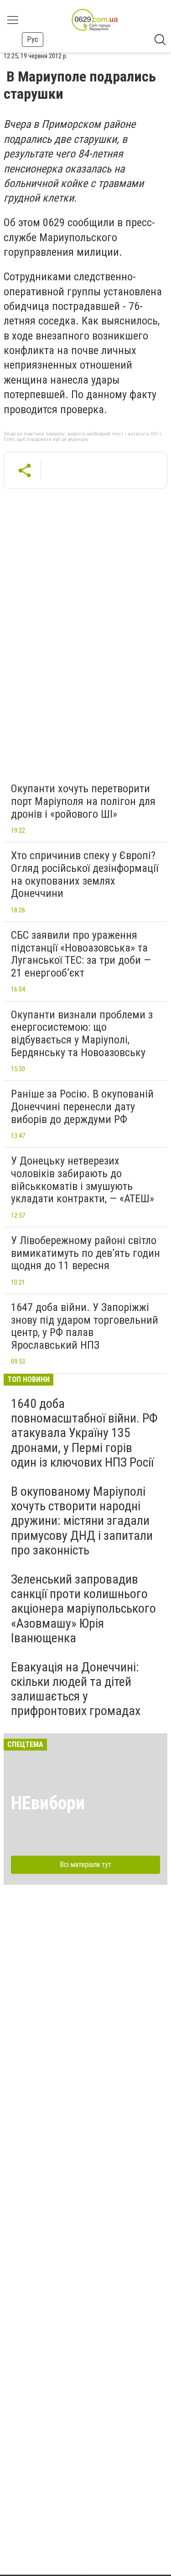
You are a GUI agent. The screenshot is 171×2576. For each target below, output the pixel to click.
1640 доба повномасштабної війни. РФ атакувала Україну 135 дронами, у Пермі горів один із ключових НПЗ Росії (84, 1433)
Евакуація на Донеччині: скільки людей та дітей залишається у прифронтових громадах (76, 1689)
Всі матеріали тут (85, 1865)
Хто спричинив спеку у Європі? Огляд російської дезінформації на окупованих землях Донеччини (85, 874)
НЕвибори (48, 1803)
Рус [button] (33, 39)
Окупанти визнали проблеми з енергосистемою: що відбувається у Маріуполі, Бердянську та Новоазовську (82, 1034)
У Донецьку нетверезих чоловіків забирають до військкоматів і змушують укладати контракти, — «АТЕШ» (83, 1180)
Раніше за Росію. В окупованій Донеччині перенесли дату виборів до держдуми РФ (82, 1106)
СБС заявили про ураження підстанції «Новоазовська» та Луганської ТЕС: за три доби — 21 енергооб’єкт (81, 954)
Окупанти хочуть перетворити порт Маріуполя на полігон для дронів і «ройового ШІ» (83, 801)
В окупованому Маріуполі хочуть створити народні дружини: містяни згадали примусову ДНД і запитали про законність (82, 1521)
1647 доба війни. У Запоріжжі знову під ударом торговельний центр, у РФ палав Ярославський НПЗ (85, 1326)
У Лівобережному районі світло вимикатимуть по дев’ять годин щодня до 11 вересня (85, 1253)
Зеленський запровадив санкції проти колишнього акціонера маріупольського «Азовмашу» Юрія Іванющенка (83, 1609)
